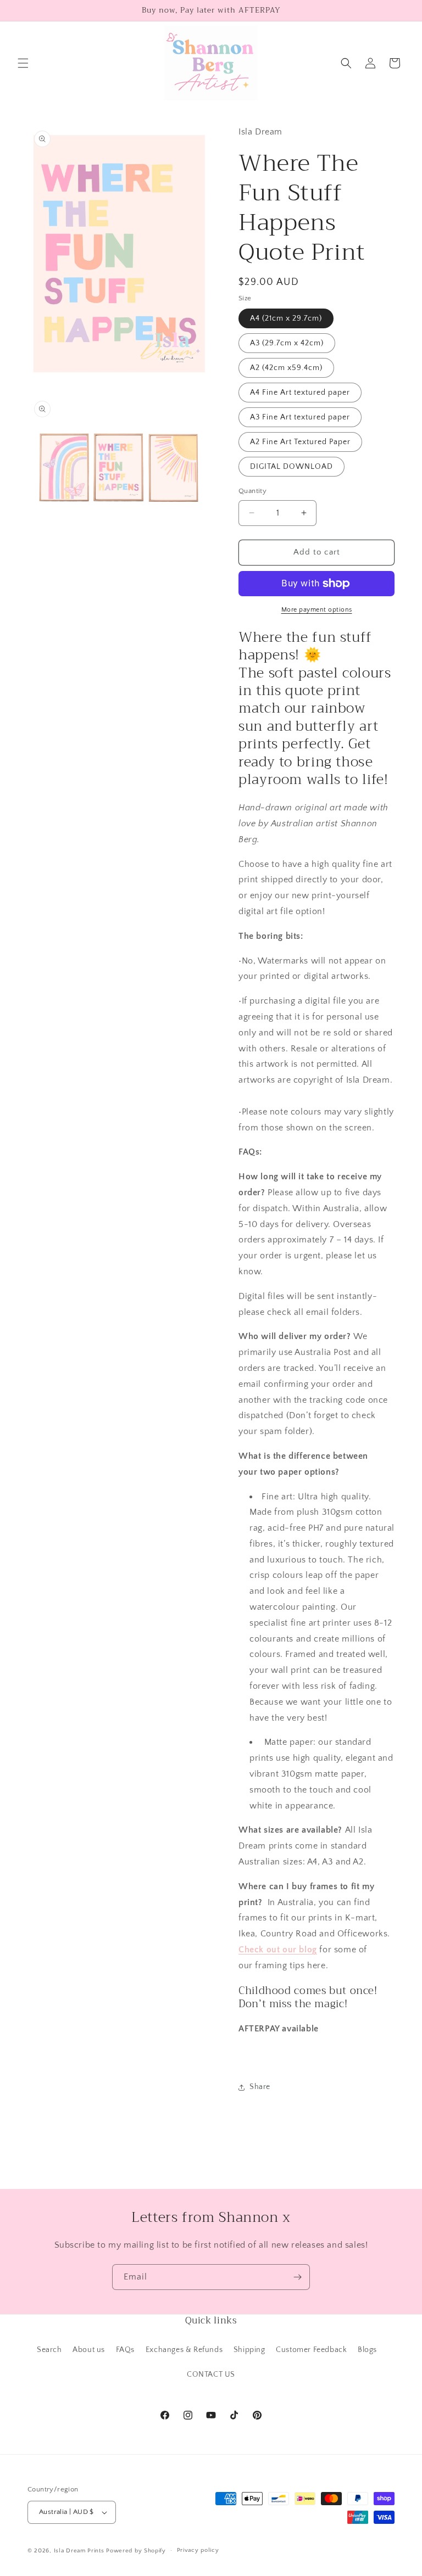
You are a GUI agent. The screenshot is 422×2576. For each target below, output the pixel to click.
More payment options (317, 610)
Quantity (252, 491)
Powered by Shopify (136, 2551)
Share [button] (260, 2087)
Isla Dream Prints (79, 2551)
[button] (23, 63)
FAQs (125, 2350)
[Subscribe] (297, 2277)
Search (49, 2350)
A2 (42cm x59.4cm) (286, 368)
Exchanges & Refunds (184, 2350)
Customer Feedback (311, 2350)
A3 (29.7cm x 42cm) (287, 343)
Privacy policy (198, 2550)
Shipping (249, 2350)
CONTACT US (211, 2375)
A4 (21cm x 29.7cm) (286, 318)
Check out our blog (278, 1950)
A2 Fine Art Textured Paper (300, 442)
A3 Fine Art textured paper (300, 417)
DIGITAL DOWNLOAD (291, 467)
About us (89, 2350)
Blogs (367, 2350)
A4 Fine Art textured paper (300, 393)
